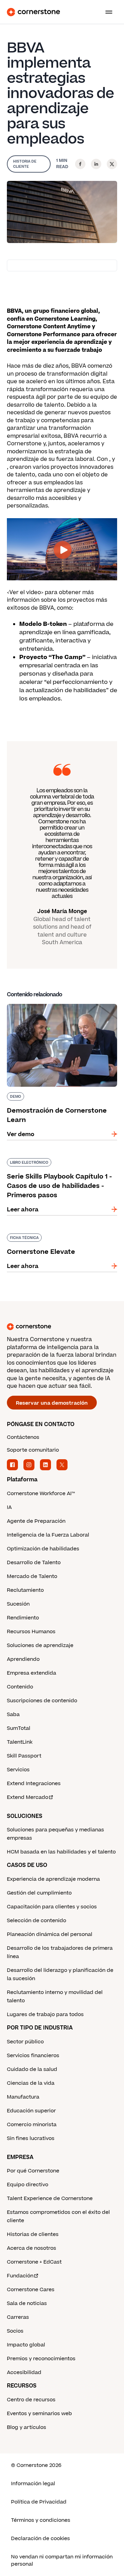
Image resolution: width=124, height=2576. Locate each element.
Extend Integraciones (34, 1784)
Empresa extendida (32, 1673)
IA (9, 1507)
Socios (15, 2331)
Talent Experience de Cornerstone (50, 2199)
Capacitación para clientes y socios (52, 1907)
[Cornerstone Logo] (33, 12)
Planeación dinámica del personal (50, 1934)
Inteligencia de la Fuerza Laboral (48, 1535)
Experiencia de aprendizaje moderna (53, 1879)
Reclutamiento (25, 1590)
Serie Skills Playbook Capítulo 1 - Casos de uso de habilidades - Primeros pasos (62, 1165)
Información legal (33, 2484)
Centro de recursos (31, 2400)
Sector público (25, 2042)
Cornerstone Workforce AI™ (41, 1494)
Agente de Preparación (36, 1521)
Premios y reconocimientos (41, 2359)
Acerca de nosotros (32, 2248)
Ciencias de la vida (31, 2083)
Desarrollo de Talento (34, 1563)
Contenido (20, 1687)
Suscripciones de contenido (42, 1701)
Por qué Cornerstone (33, 2171)
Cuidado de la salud (32, 2069)
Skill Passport (24, 1756)
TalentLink (20, 1742)
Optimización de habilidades (43, 1549)
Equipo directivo (28, 2185)
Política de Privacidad (39, 2502)
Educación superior (31, 2111)
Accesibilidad (24, 2372)
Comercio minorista (32, 2125)
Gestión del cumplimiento (39, 1893)
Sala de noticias (27, 2303)
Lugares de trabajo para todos (45, 2015)
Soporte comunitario (33, 1450)
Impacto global (26, 2345)
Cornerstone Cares (31, 2290)
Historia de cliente (25, 164)
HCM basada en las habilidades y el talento (61, 1852)
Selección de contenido (37, 1921)
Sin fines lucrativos (31, 2138)
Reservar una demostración (52, 1403)
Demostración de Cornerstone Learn (59, 1003)
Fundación (20, 2276)
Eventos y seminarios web (39, 2414)
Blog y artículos (27, 2427)
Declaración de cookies (40, 2539)
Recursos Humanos (31, 1632)
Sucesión (18, 1604)
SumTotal (19, 1728)
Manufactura (23, 2097)
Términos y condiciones (41, 2520)
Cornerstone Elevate (36, 1232)
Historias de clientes (33, 2234)
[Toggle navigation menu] (106, 12)
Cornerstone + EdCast (34, 2262)
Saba (13, 1715)
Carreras (18, 2317)
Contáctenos (23, 1437)
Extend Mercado (28, 1797)
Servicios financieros (33, 2056)
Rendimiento (23, 1618)
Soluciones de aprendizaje (40, 1645)
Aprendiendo (23, 1659)
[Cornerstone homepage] (62, 1327)
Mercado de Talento (32, 1576)
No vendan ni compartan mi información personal (62, 2560)
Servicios (18, 1770)
